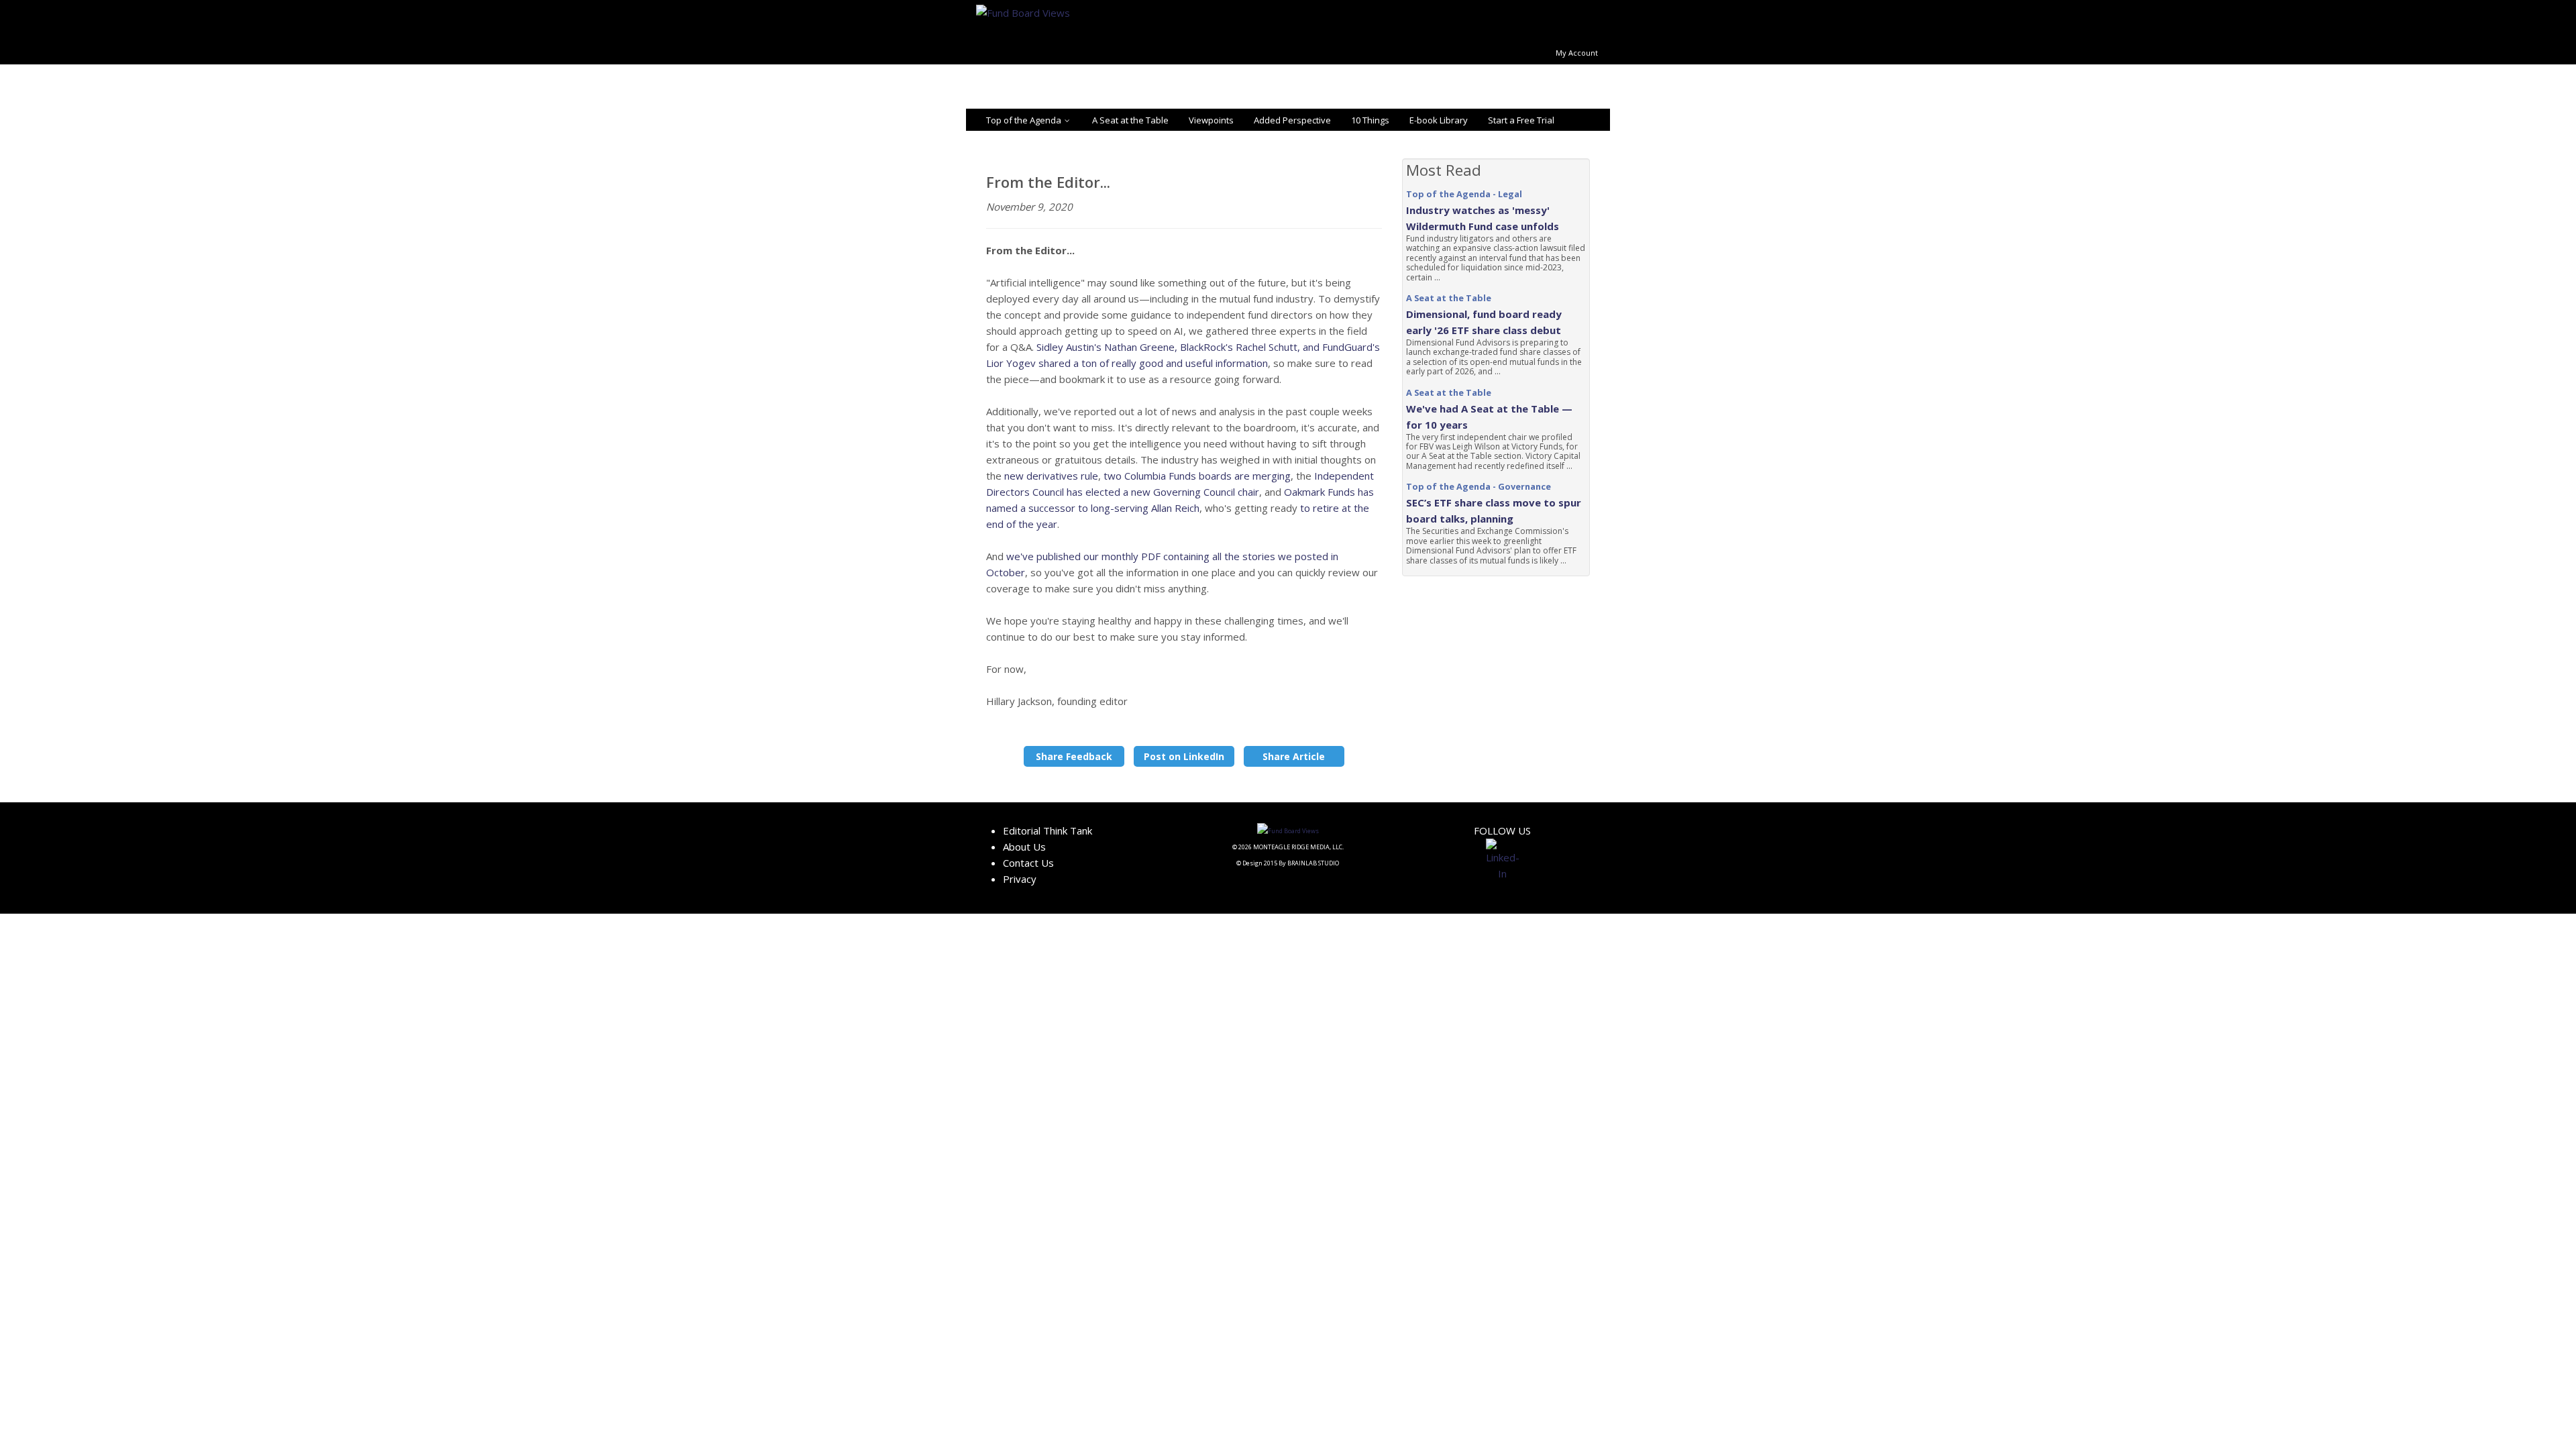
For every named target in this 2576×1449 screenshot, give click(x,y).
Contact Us (1028, 863)
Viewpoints (1211, 120)
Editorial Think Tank (1048, 830)
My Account (1577, 53)
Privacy (1020, 879)
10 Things (1370, 120)
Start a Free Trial (1521, 120)
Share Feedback (1074, 756)
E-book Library (1439, 120)
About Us (1024, 847)
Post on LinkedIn (1184, 756)
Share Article (1294, 756)
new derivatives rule (1051, 476)
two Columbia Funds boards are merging (1196, 476)
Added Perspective (1292, 120)
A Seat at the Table (1130, 120)
